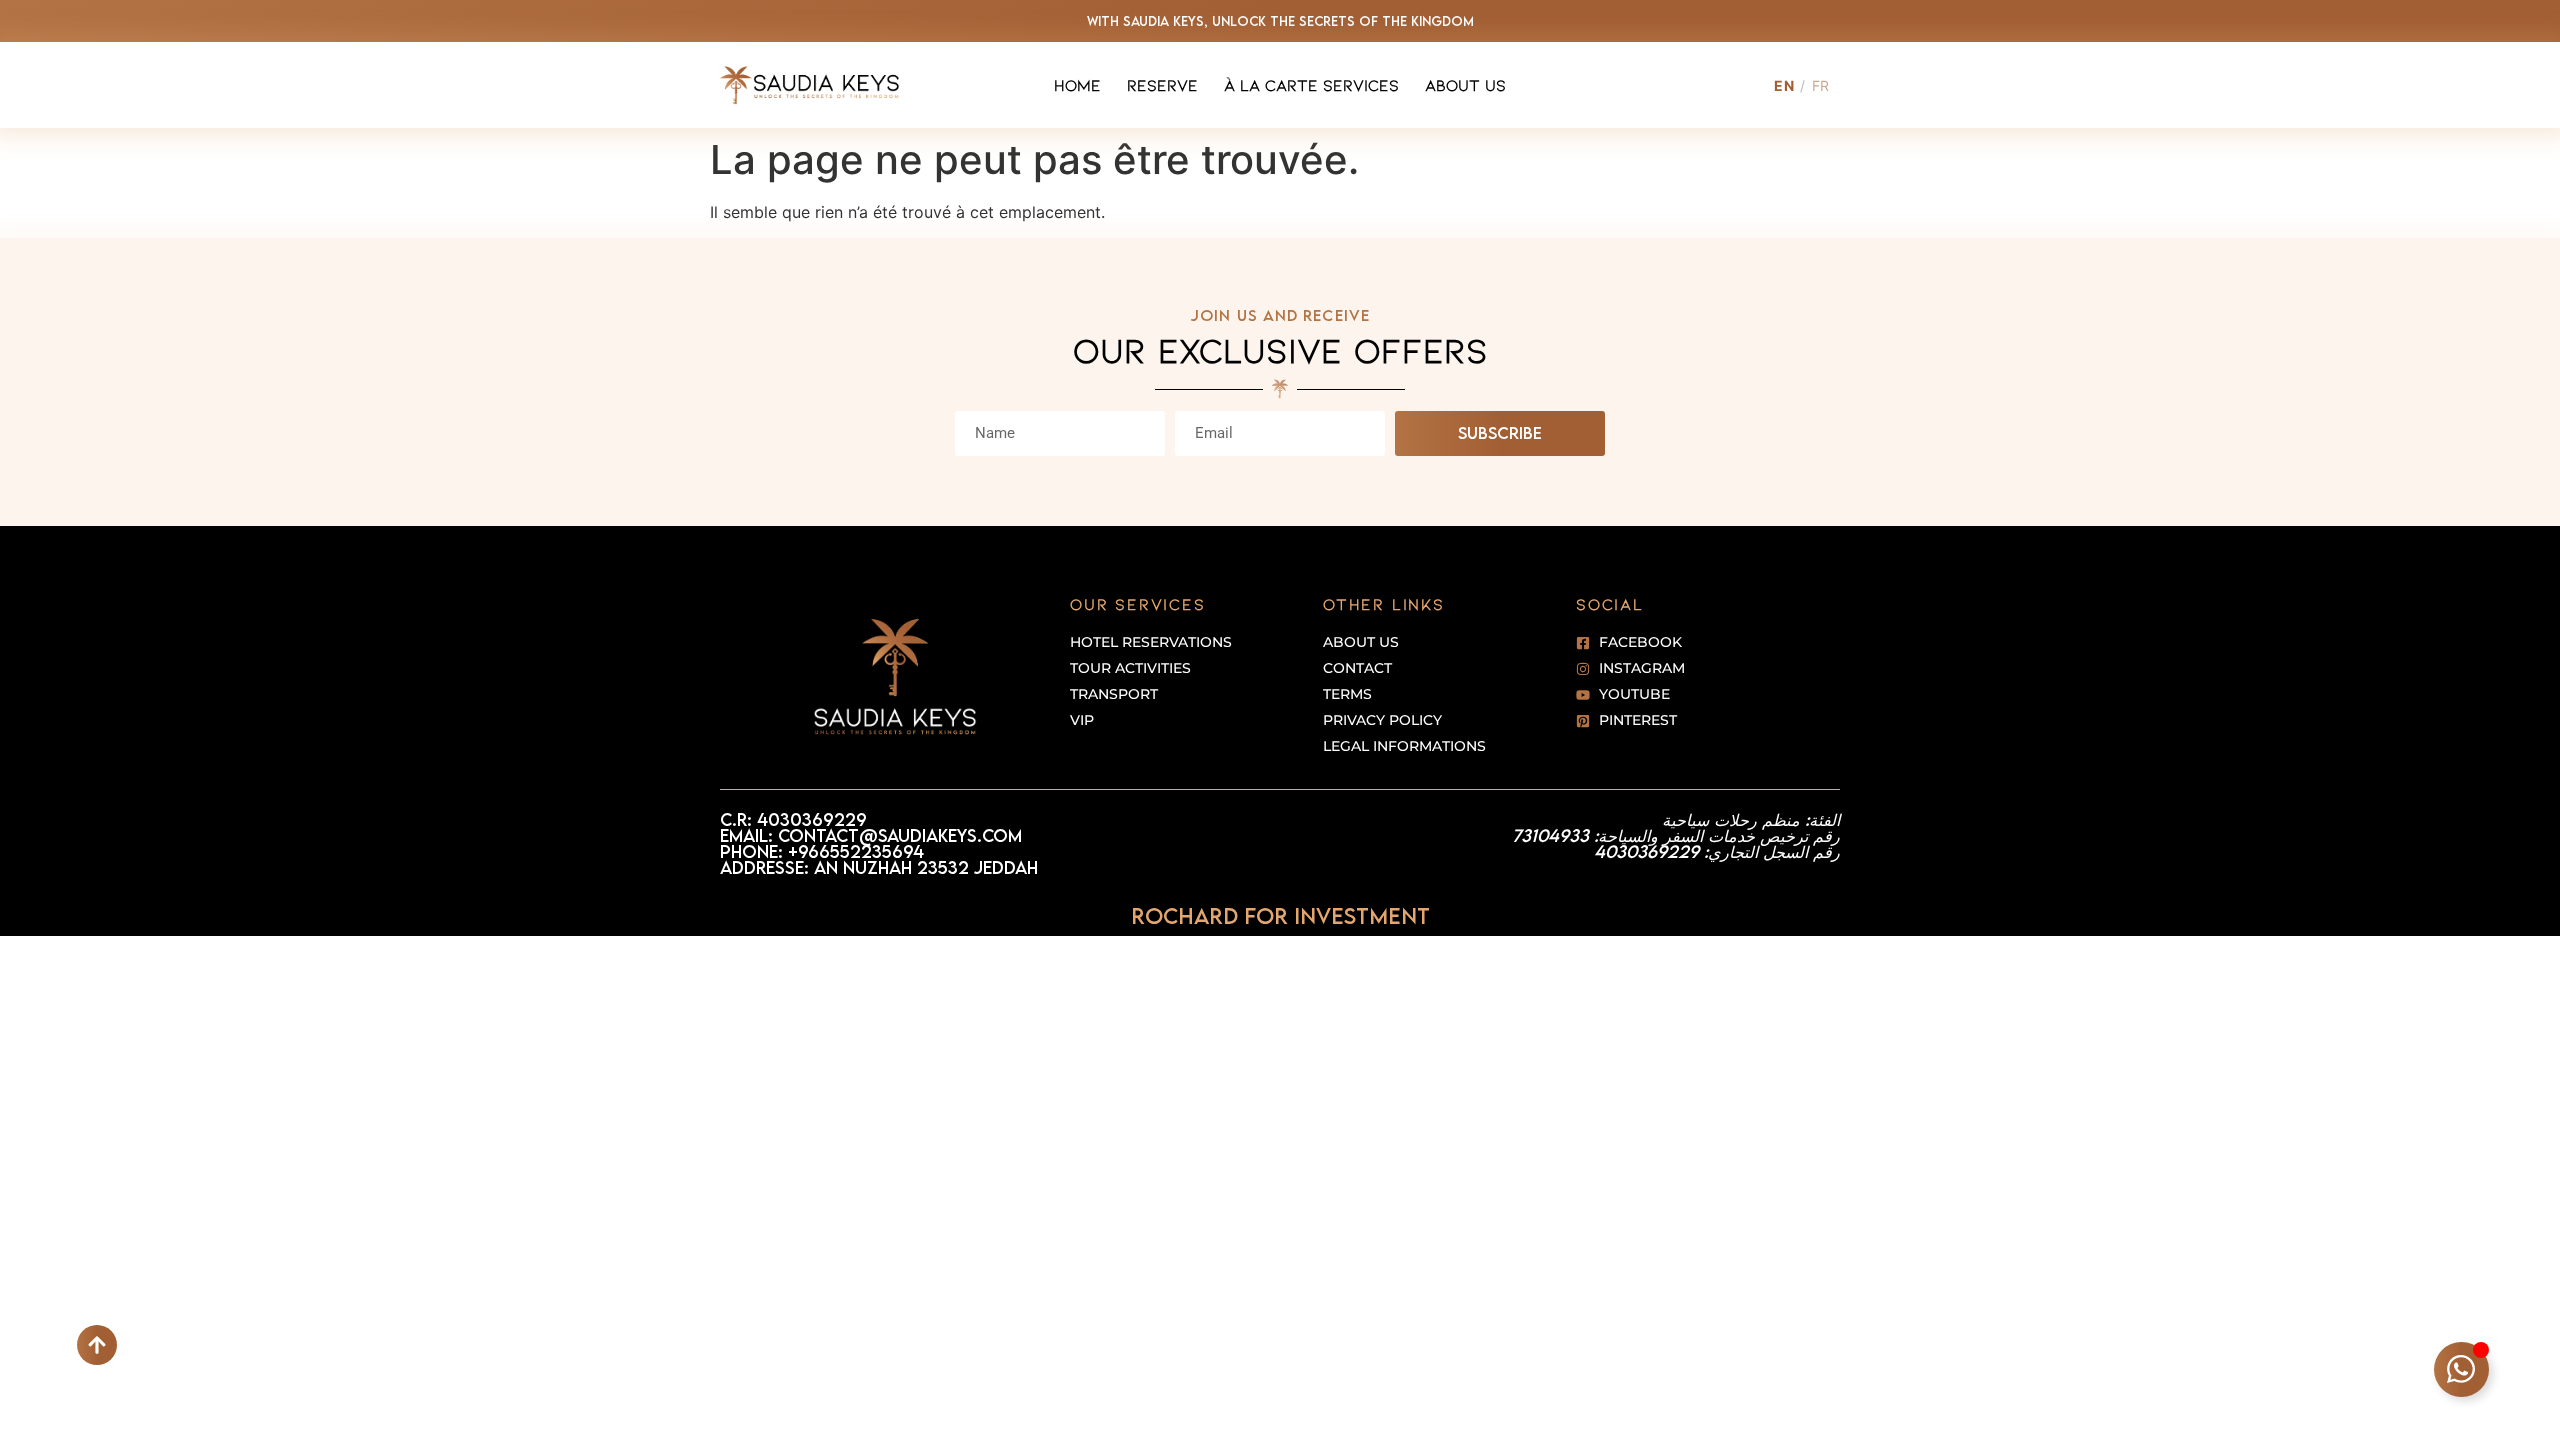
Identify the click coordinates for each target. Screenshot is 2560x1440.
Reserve (1162, 84)
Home (1077, 84)
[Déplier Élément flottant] (2461, 1369)
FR (1821, 85)
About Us (1465, 84)
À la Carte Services (1311, 84)
